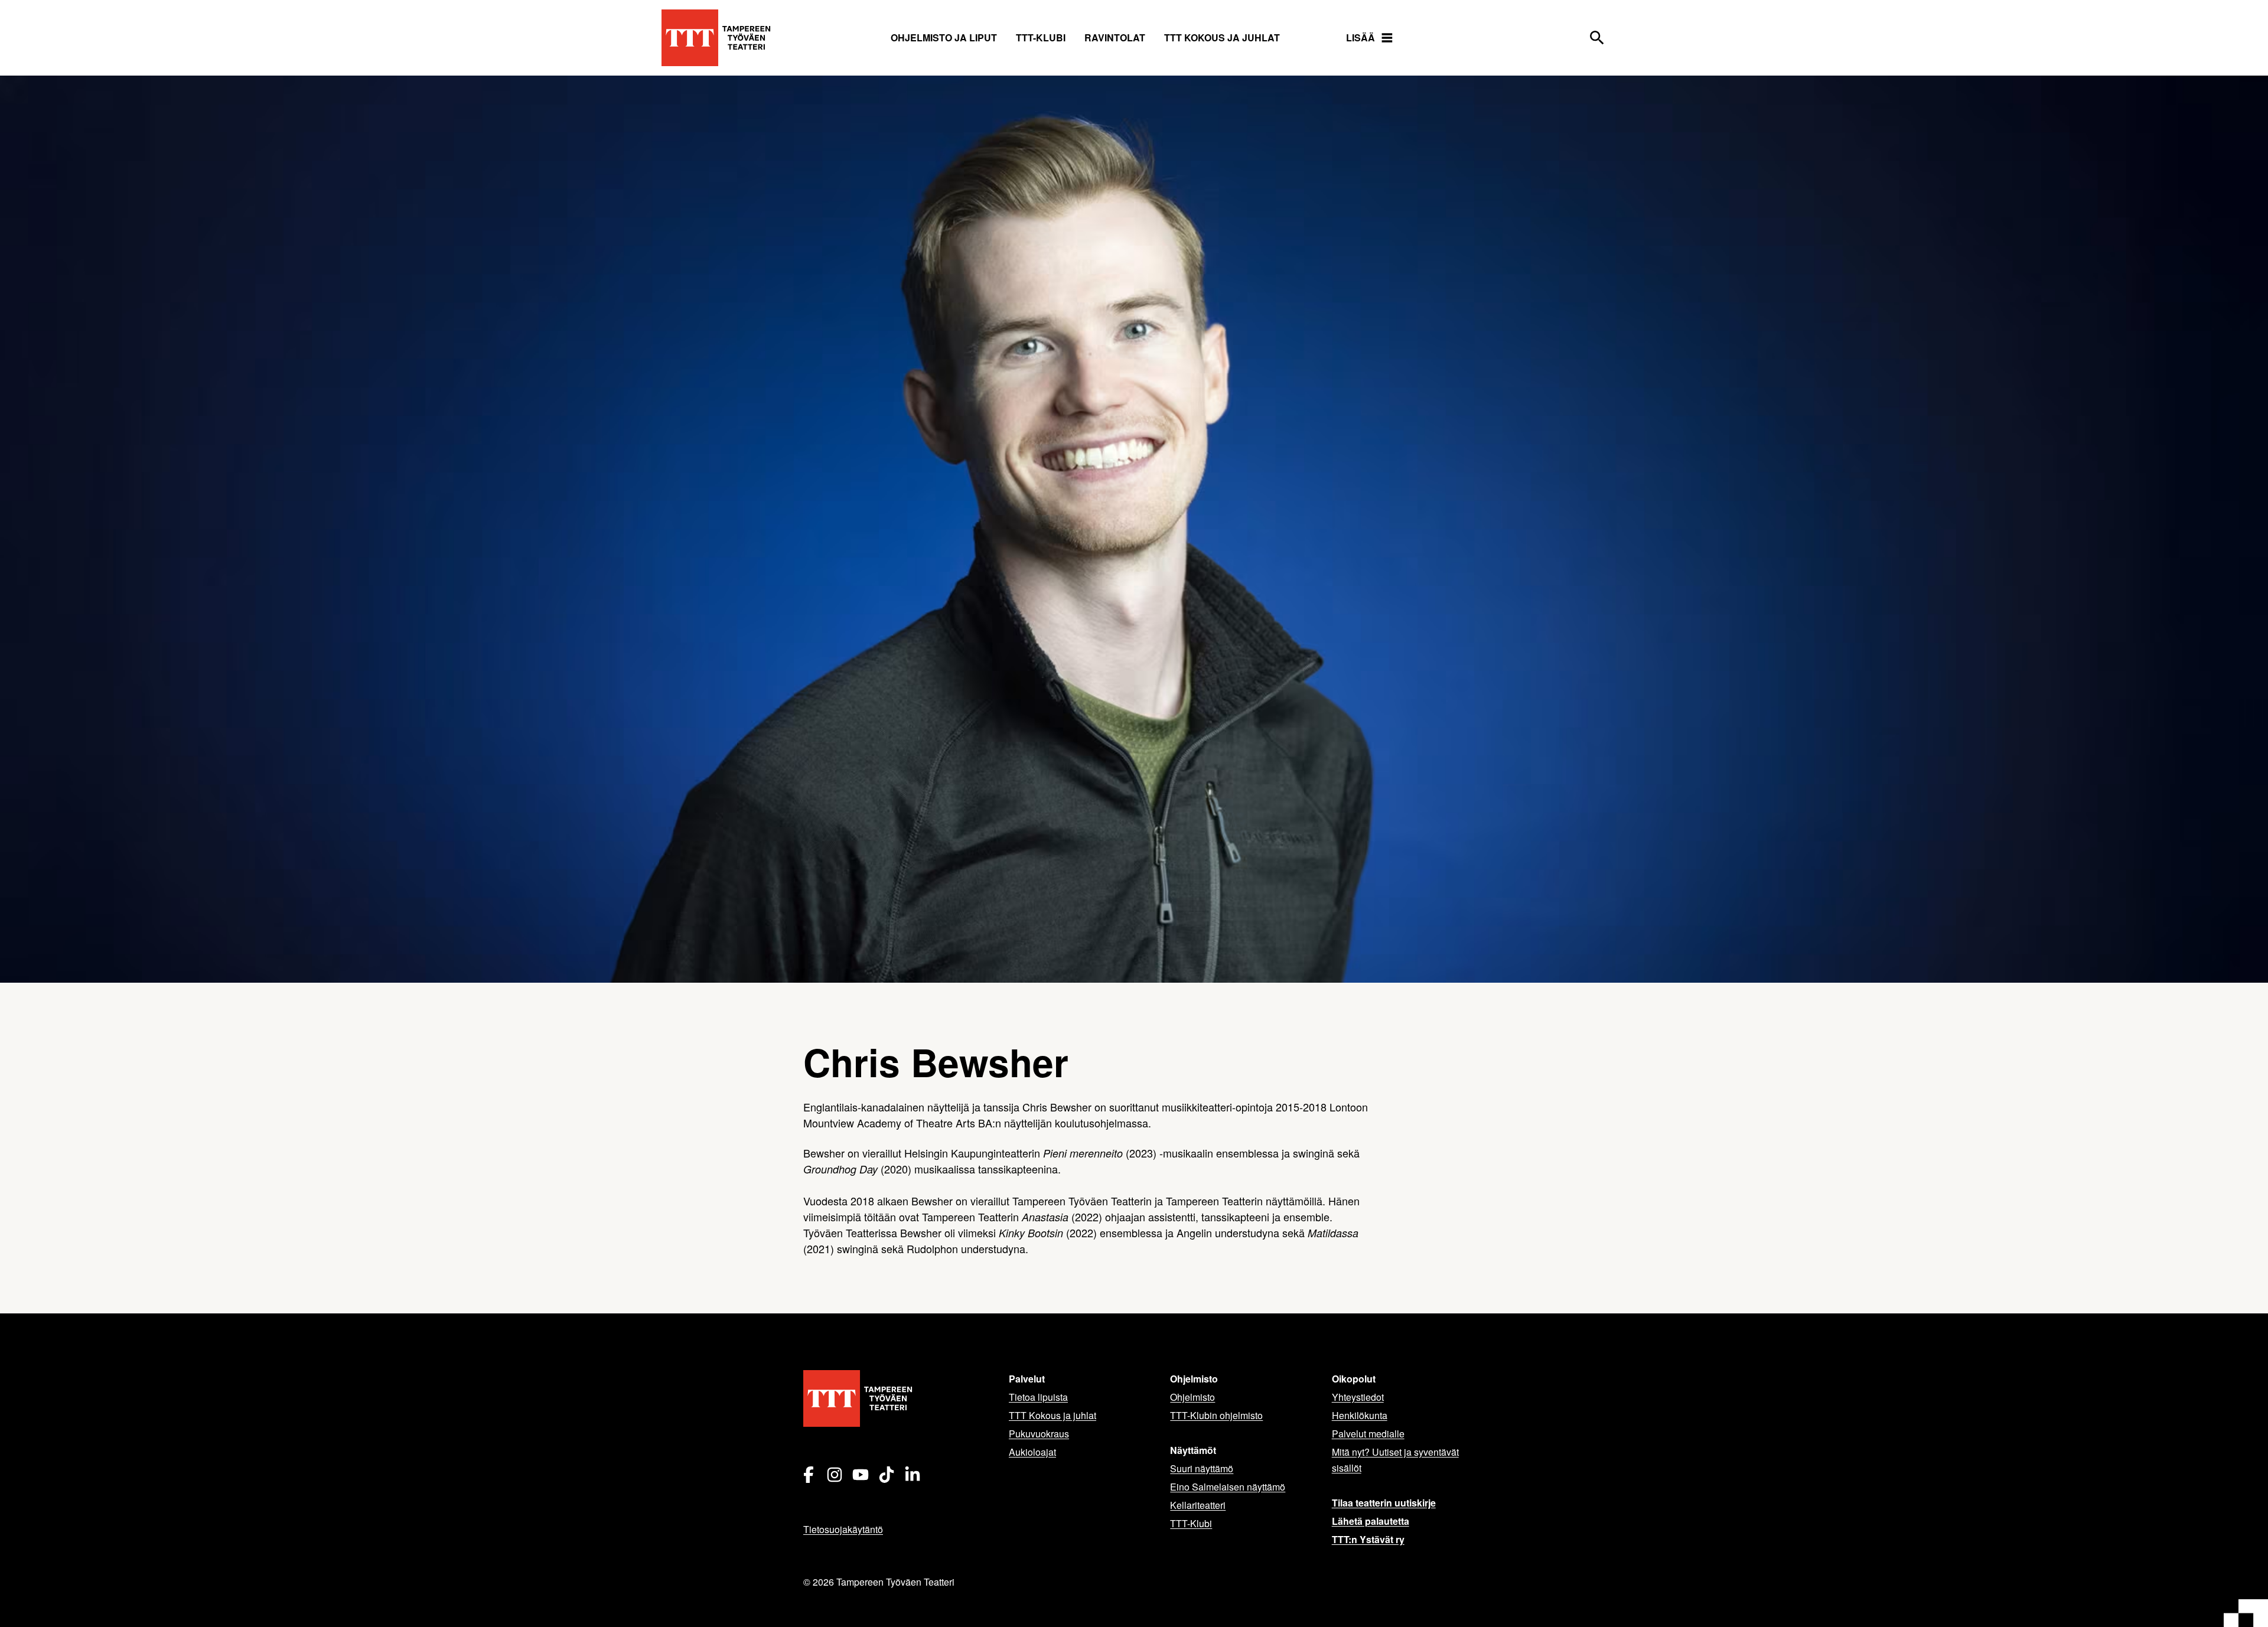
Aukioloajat (1032, 1452)
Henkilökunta (1360, 1415)
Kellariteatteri (1198, 1505)
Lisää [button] (1361, 38)
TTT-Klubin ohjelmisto (1216, 1415)
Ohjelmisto (1192, 1397)
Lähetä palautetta (1371, 1521)
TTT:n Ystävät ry (1368, 1539)
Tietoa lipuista (1038, 1397)
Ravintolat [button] (1115, 38)
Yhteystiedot (1358, 1397)
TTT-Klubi (1191, 1523)
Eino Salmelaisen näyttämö (1228, 1487)
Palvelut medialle (1368, 1434)
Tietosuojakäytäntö (843, 1529)
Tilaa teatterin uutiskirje (1384, 1503)
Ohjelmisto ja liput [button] (944, 38)
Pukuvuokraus (1039, 1434)
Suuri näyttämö (1202, 1468)
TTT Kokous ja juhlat (1222, 38)
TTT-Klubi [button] (1041, 38)
